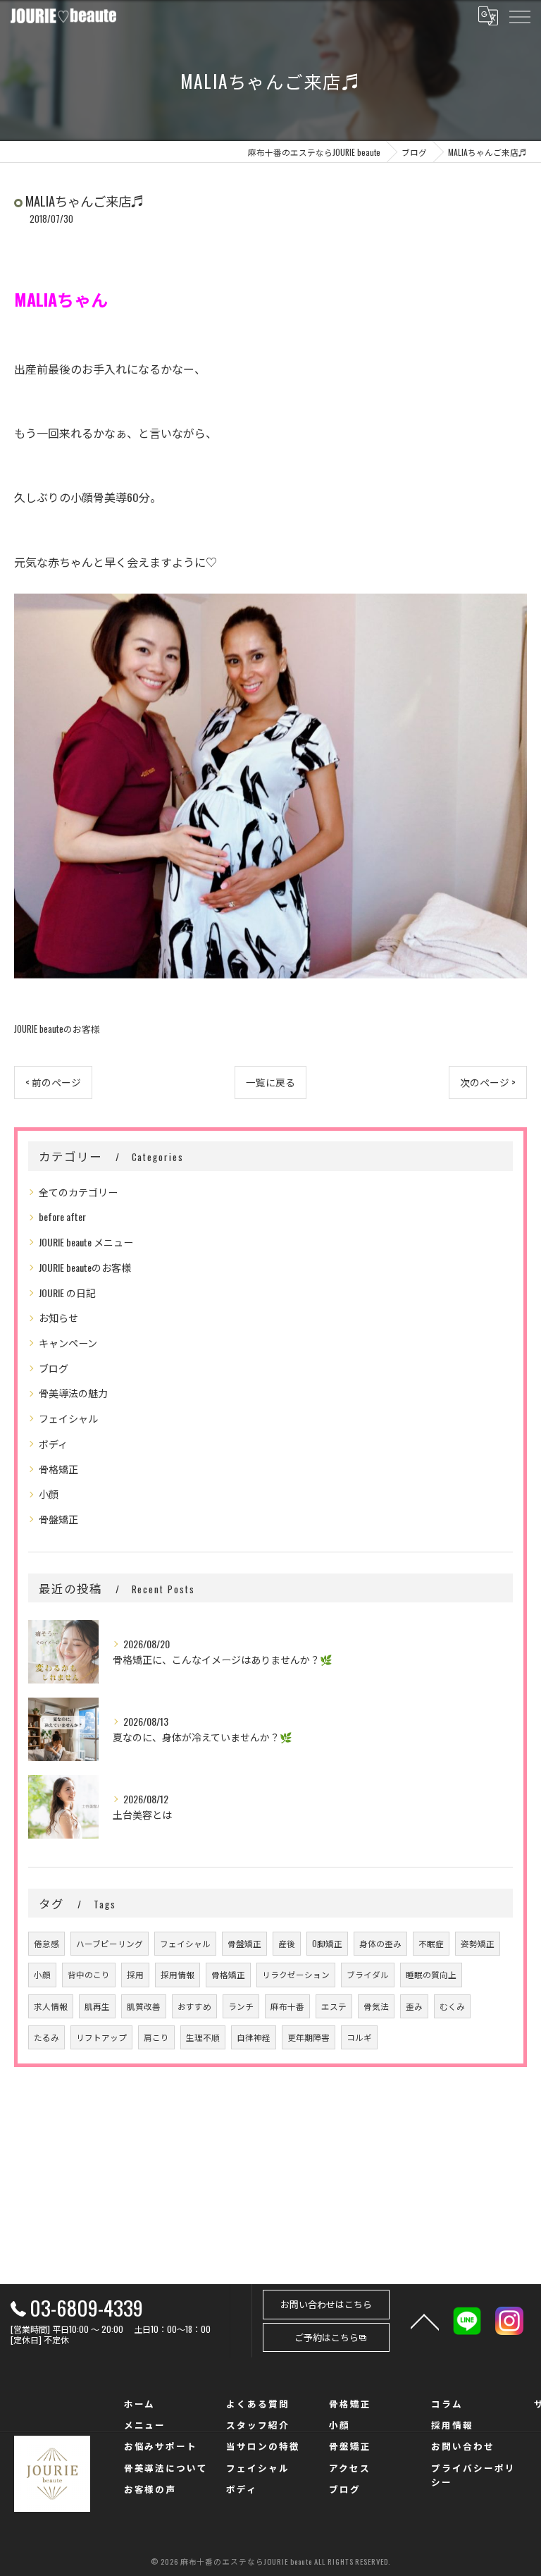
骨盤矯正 (58, 1519)
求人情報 (51, 2006)
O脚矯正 (327, 1943)
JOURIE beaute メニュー (86, 1242)
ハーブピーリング (110, 1943)
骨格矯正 (58, 1469)
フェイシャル (68, 1418)
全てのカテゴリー (78, 1192)
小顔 (49, 1494)
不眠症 (431, 1943)
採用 (135, 1974)
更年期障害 (309, 2037)
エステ (334, 2006)
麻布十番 (287, 2006)
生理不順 (203, 2037)
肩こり (156, 2037)
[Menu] (519, 16)
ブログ (54, 1368)
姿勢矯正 (478, 1943)
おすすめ (194, 2006)
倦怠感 (46, 1943)
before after (62, 1216)
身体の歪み (380, 1943)
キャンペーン (68, 1343)
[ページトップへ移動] (425, 2321)
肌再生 (97, 2006)
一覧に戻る (270, 1082)
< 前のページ (53, 1082)
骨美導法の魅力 (73, 1393)
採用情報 (178, 1974)
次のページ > (488, 1082)
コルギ (359, 2037)
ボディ (53, 1443)
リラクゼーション (296, 1974)
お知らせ (58, 1317)
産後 (287, 1943)
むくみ (452, 2006)
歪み (414, 2006)
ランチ (241, 2006)
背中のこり (89, 1974)
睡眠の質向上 (431, 1974)
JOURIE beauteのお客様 (57, 1029)
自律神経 (254, 2037)
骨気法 (376, 2006)
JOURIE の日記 (67, 1293)
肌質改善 (144, 2006)
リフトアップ (101, 2037)
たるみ (46, 2037)
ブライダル (368, 1974)
